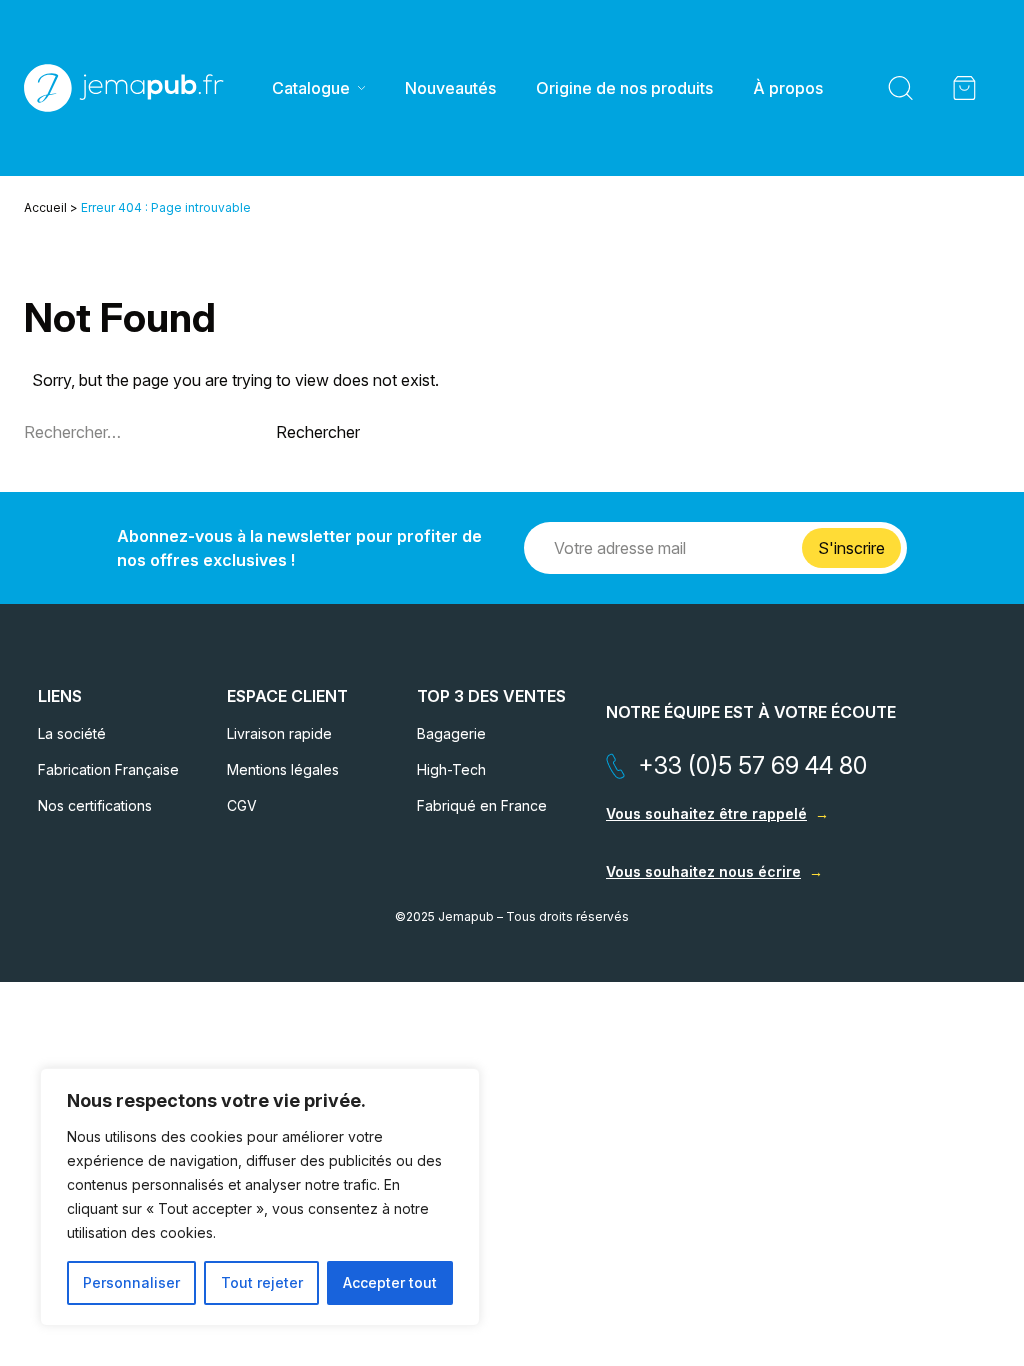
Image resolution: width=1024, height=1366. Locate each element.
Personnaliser (131, 1282)
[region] (260, 1197)
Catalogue (311, 88)
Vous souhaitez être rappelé (706, 813)
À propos (788, 88)
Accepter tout (390, 1282)
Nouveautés (450, 88)
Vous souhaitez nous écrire (703, 871)
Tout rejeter (262, 1282)
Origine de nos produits (624, 88)
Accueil (45, 207)
